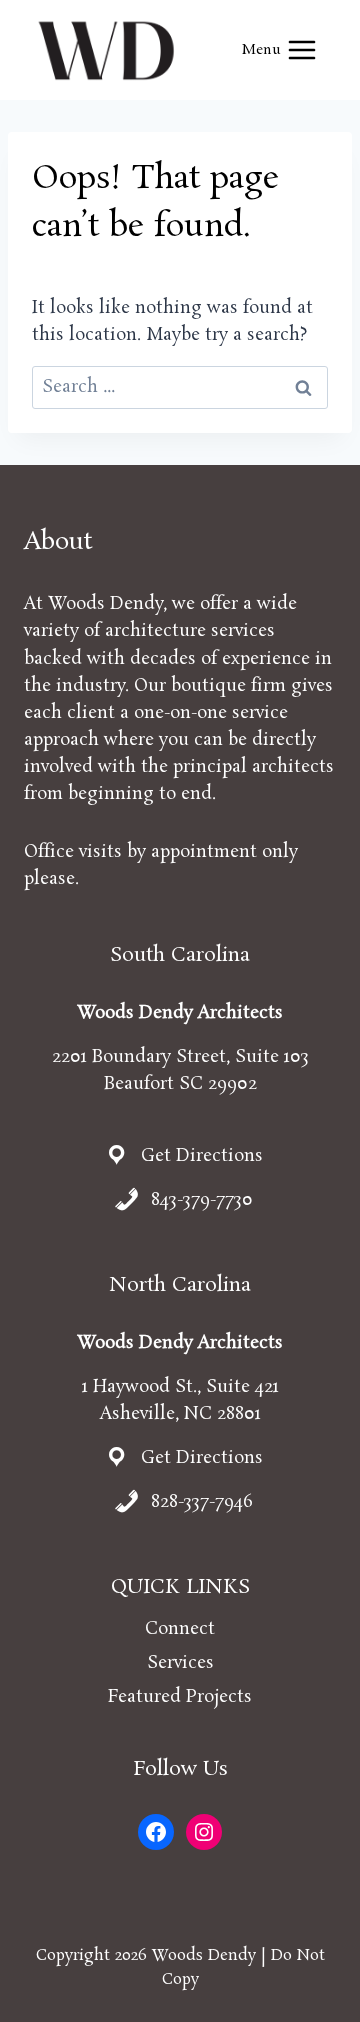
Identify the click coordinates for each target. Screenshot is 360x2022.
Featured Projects (180, 1697)
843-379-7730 (202, 1200)
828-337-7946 (202, 1502)
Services (180, 1663)
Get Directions (202, 1156)
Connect (180, 1629)
